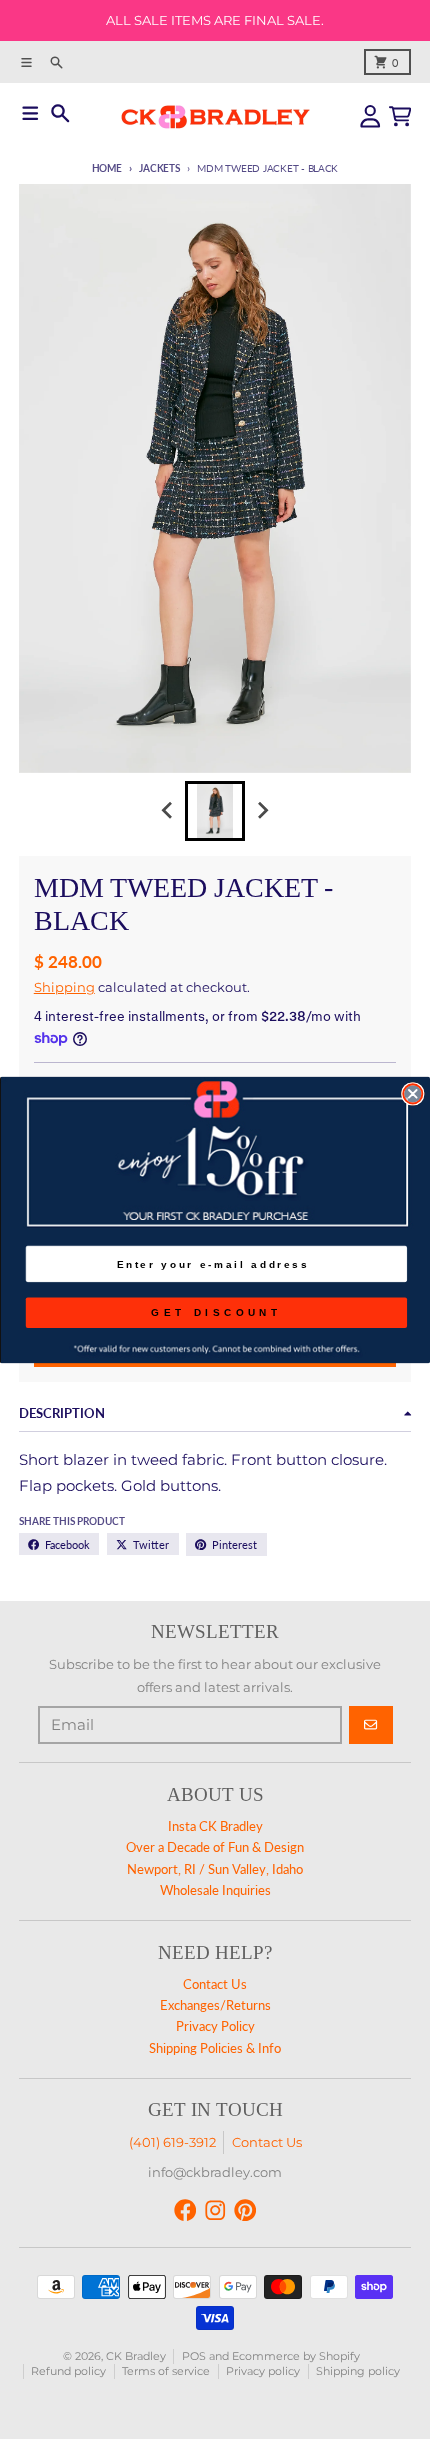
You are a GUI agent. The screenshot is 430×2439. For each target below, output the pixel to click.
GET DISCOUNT (216, 1311)
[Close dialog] (412, 1093)
